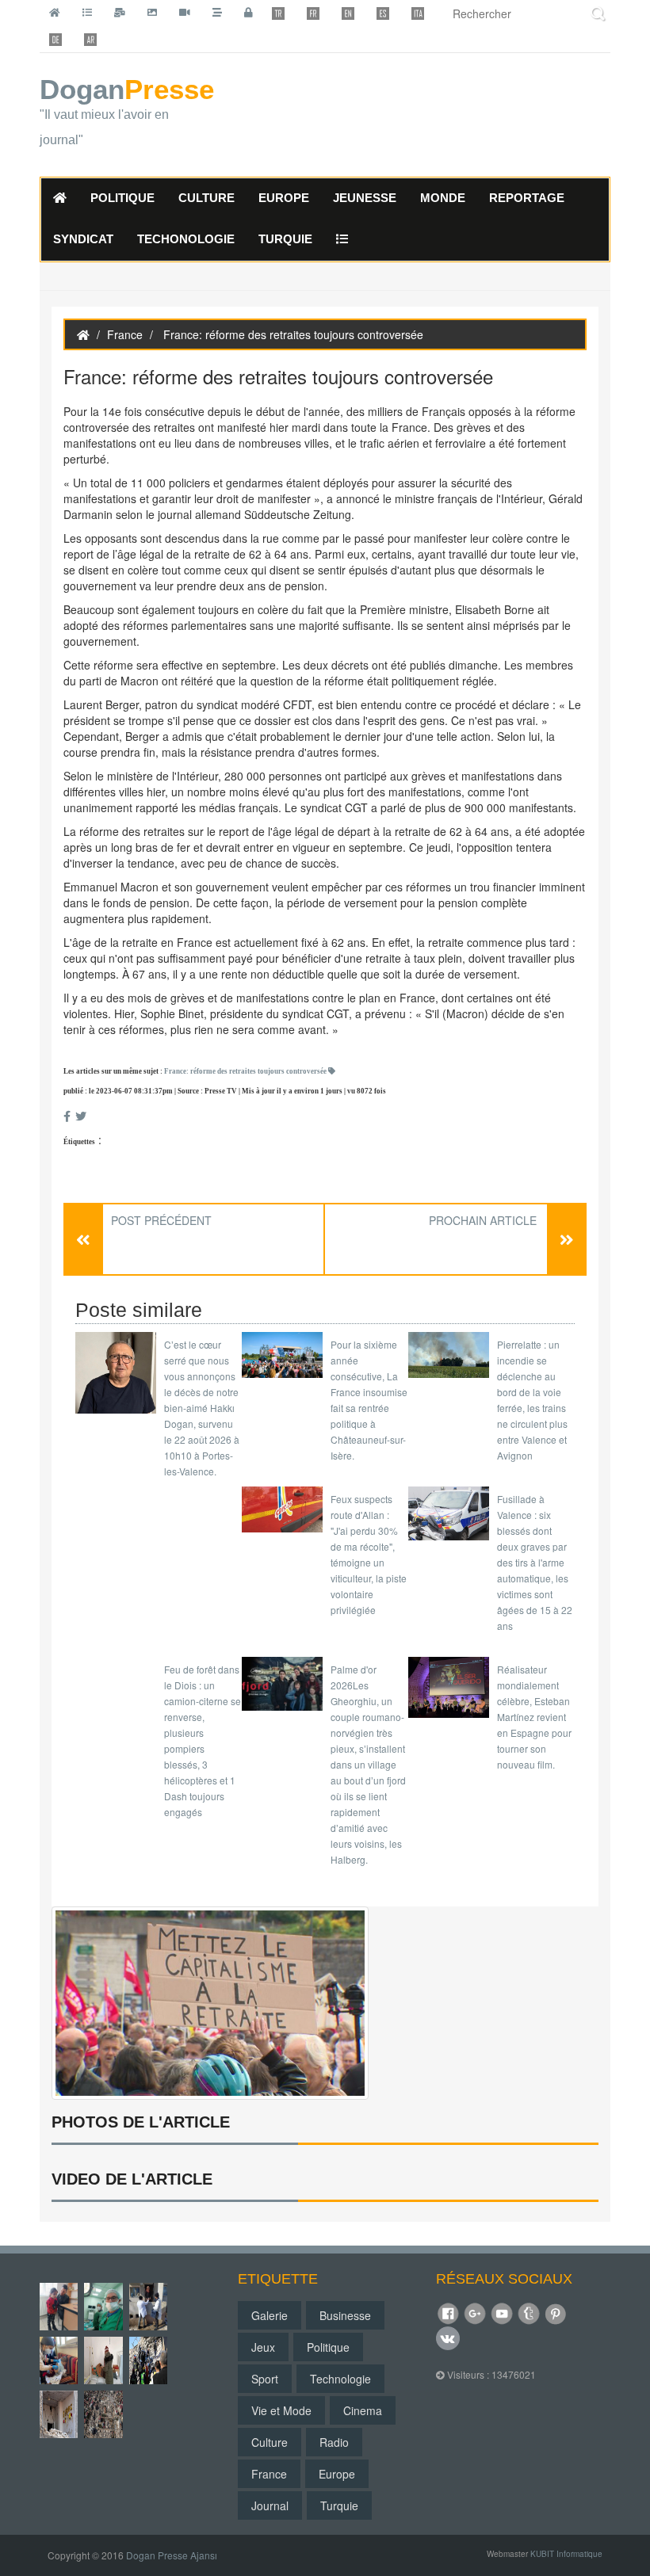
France (125, 334)
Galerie (270, 2315)
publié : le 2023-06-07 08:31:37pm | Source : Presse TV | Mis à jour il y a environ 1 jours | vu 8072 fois (225, 1091)
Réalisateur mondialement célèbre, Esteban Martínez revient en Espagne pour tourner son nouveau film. (534, 1717)
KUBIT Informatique (566, 2554)
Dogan (123, 112)
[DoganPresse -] (210, 2002)
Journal (270, 2505)
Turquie (339, 2505)
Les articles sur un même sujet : (196, 1071)
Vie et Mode (281, 2410)
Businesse (345, 2315)
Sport (265, 2379)
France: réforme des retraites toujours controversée (246, 1071)
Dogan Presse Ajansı (172, 2555)
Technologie (340, 2379)
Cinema (363, 2410)
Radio (334, 2442)
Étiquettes (79, 1142)
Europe (337, 2474)
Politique (328, 2347)
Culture (270, 2442)
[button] (342, 240)
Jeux (263, 2347)
